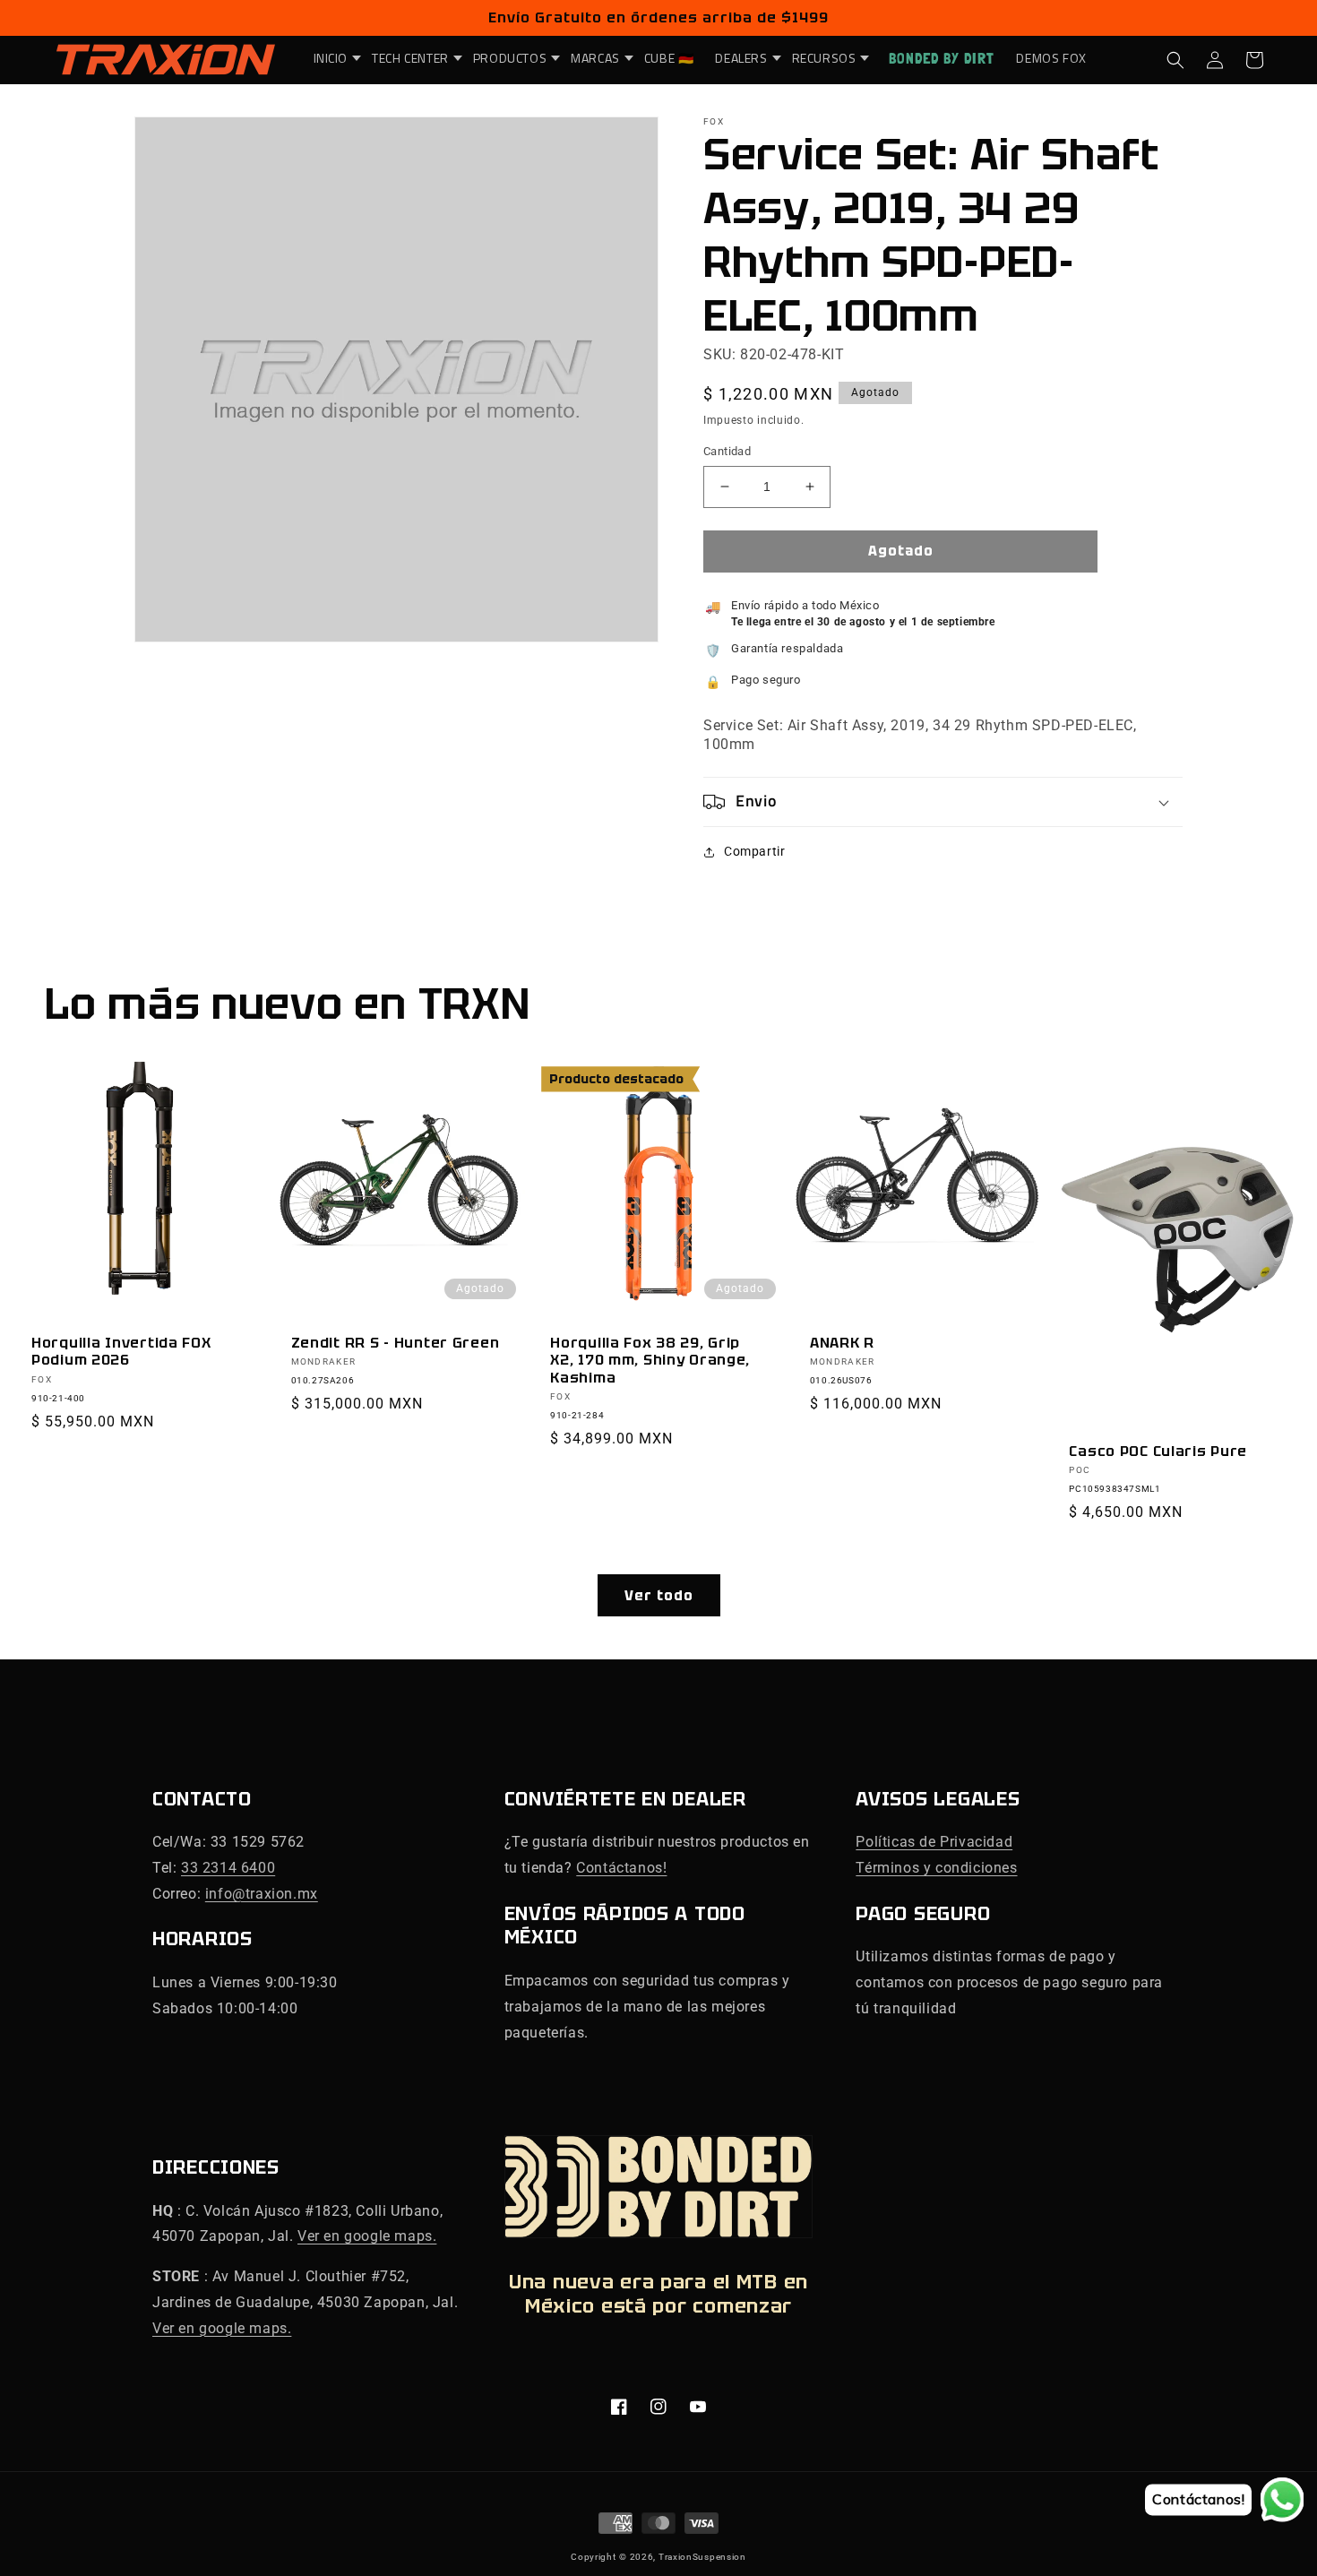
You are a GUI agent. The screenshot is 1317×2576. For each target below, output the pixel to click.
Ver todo (659, 1596)
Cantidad (727, 451)
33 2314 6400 (228, 1868)
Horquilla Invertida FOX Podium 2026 (121, 1352)
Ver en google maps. (367, 2236)
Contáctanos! (621, 1868)
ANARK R (842, 1343)
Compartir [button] (754, 851)
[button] (332, 58)
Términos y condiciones (936, 1868)
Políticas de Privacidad (934, 1842)
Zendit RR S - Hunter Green (396, 1343)
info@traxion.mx (262, 1894)
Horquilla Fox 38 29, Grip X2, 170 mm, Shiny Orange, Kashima (650, 1360)
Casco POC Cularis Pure (1158, 1451)
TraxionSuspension (702, 2557)
